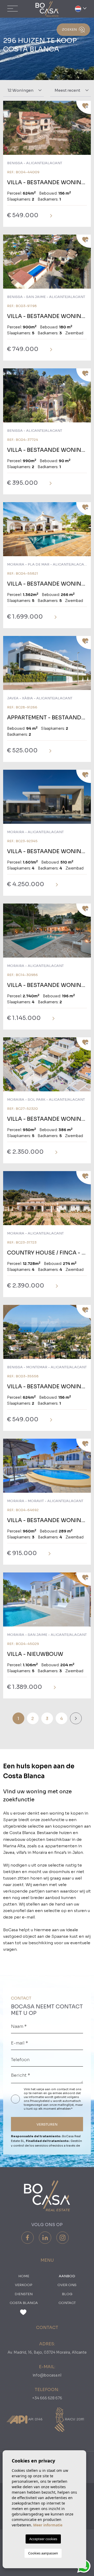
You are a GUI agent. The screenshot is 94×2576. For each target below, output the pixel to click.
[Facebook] (28, 2238)
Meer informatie (48, 2525)
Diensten (24, 2294)
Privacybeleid (40, 2101)
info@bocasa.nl (47, 2375)
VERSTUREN (47, 2124)
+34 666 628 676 (47, 2398)
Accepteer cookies (43, 2539)
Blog (67, 2294)
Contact (67, 2303)
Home (24, 2276)
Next (86, 130)
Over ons (67, 2285)
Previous (8, 130)
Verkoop (24, 2285)
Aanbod (67, 2276)
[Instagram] (63, 2238)
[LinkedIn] (45, 2238)
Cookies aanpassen (43, 2553)
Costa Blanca (24, 2303)
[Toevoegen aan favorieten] (84, 107)
